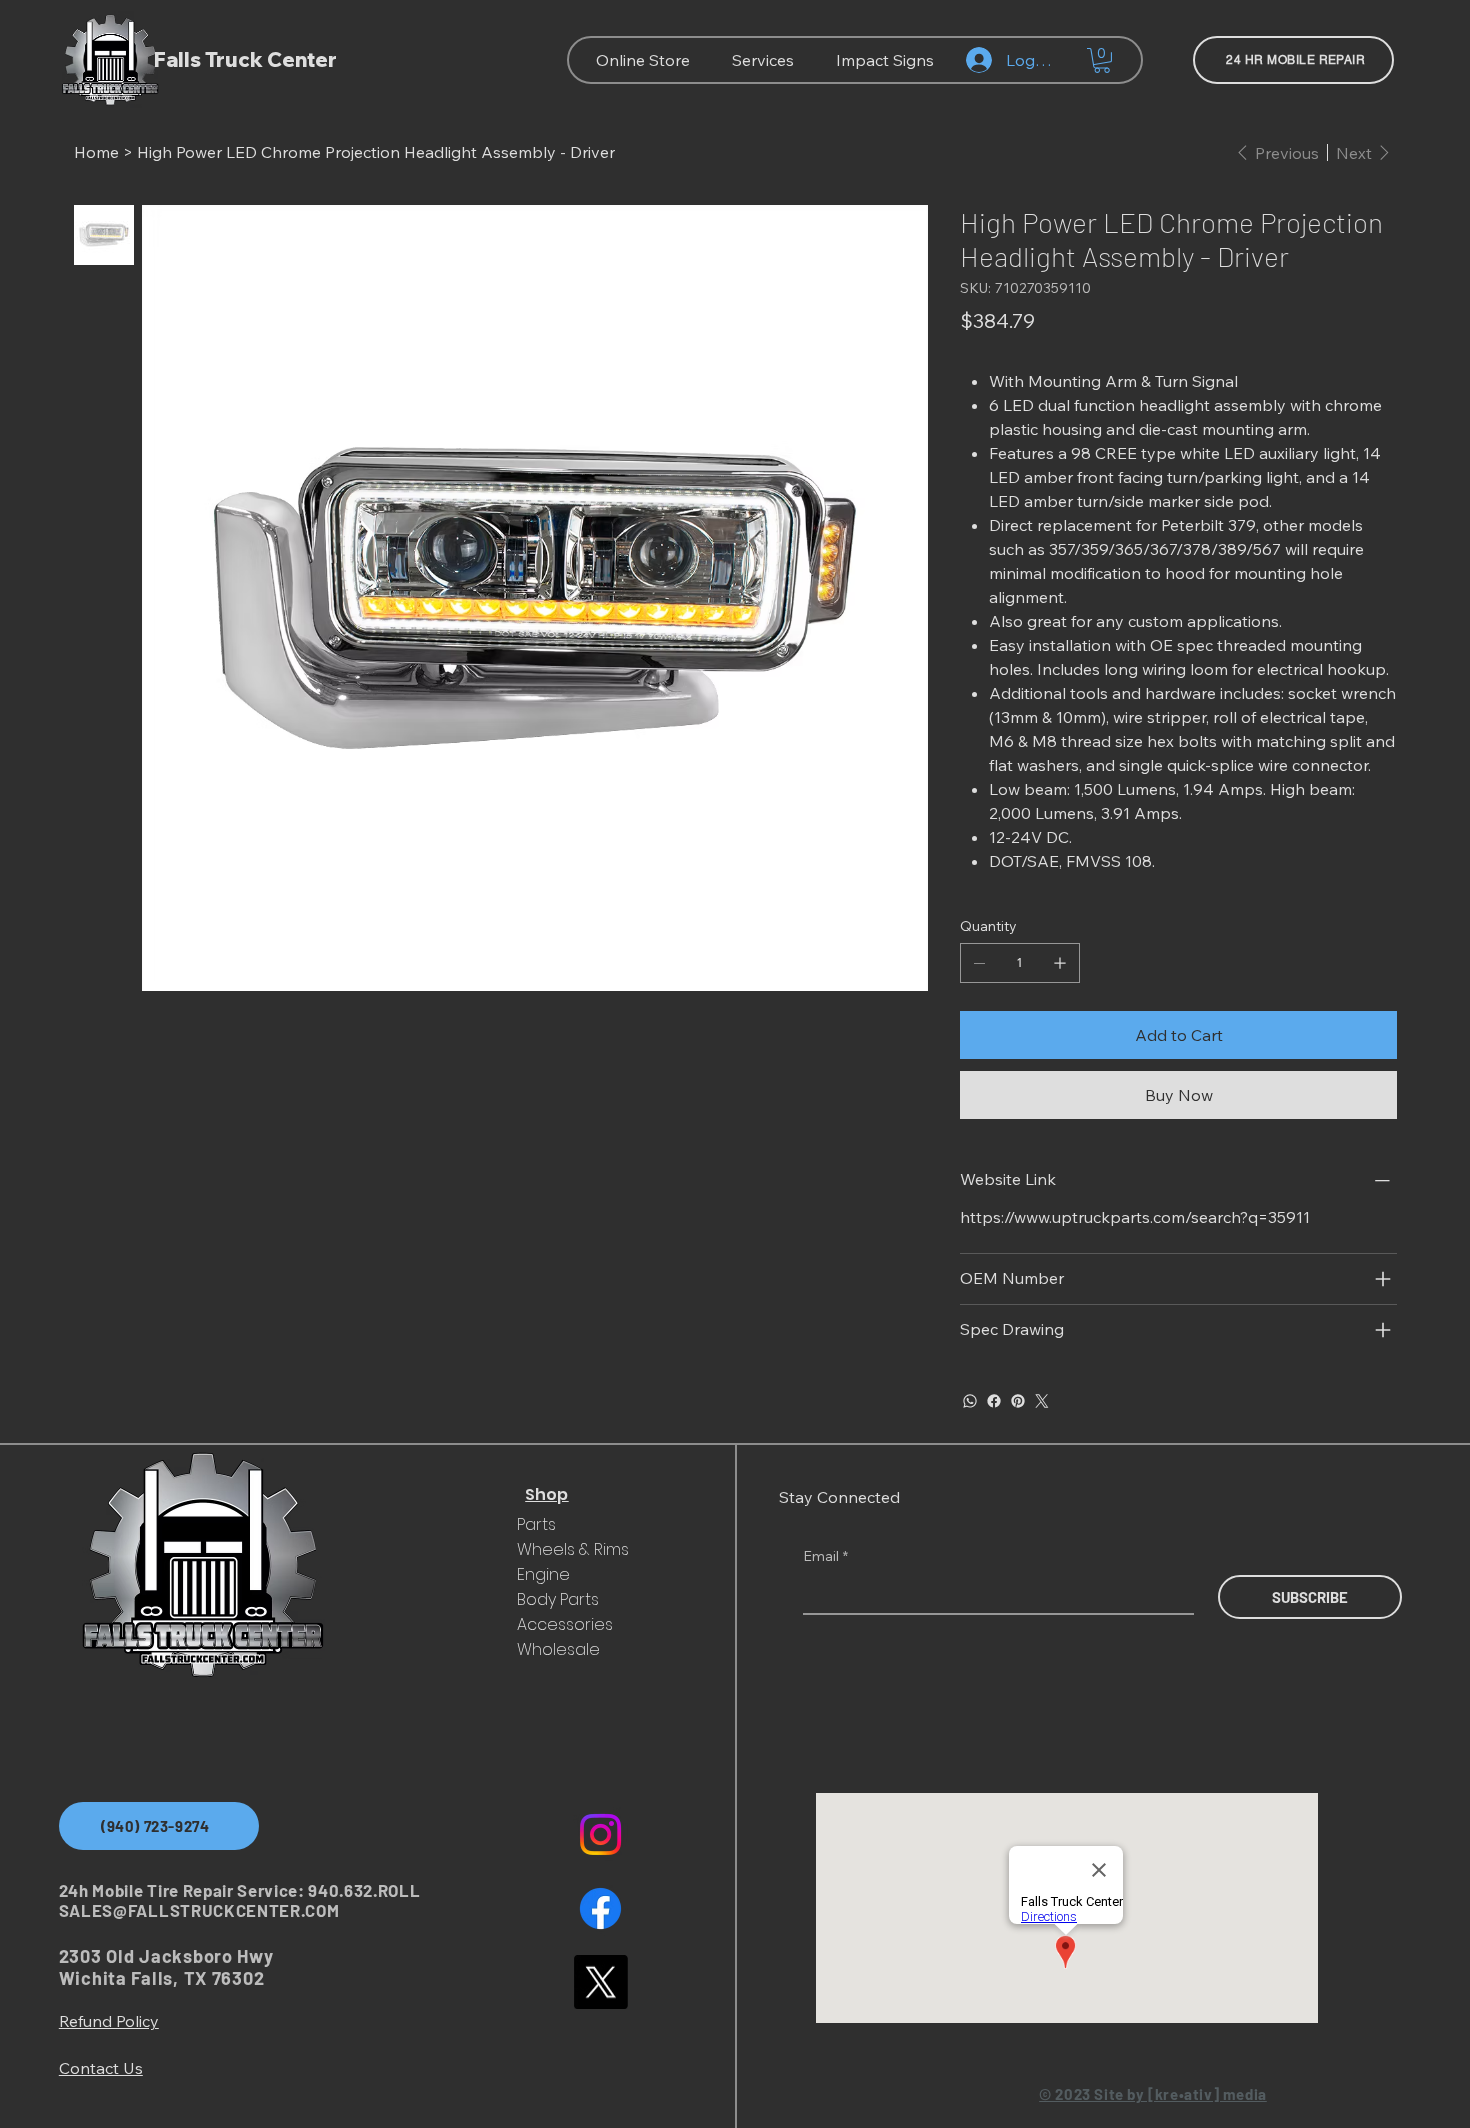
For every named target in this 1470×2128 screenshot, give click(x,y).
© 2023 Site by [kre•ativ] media (1153, 2094)
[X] (600, 1981)
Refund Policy (109, 2021)
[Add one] (1060, 963)
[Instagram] (600, 1834)
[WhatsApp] (970, 1401)
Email (825, 1556)
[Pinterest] (1018, 1401)
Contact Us (101, 2068)
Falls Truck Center (245, 59)
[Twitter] (1042, 1401)
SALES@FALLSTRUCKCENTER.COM (199, 1910)
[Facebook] (994, 1401)
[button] (1102, 60)
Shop (546, 1494)
